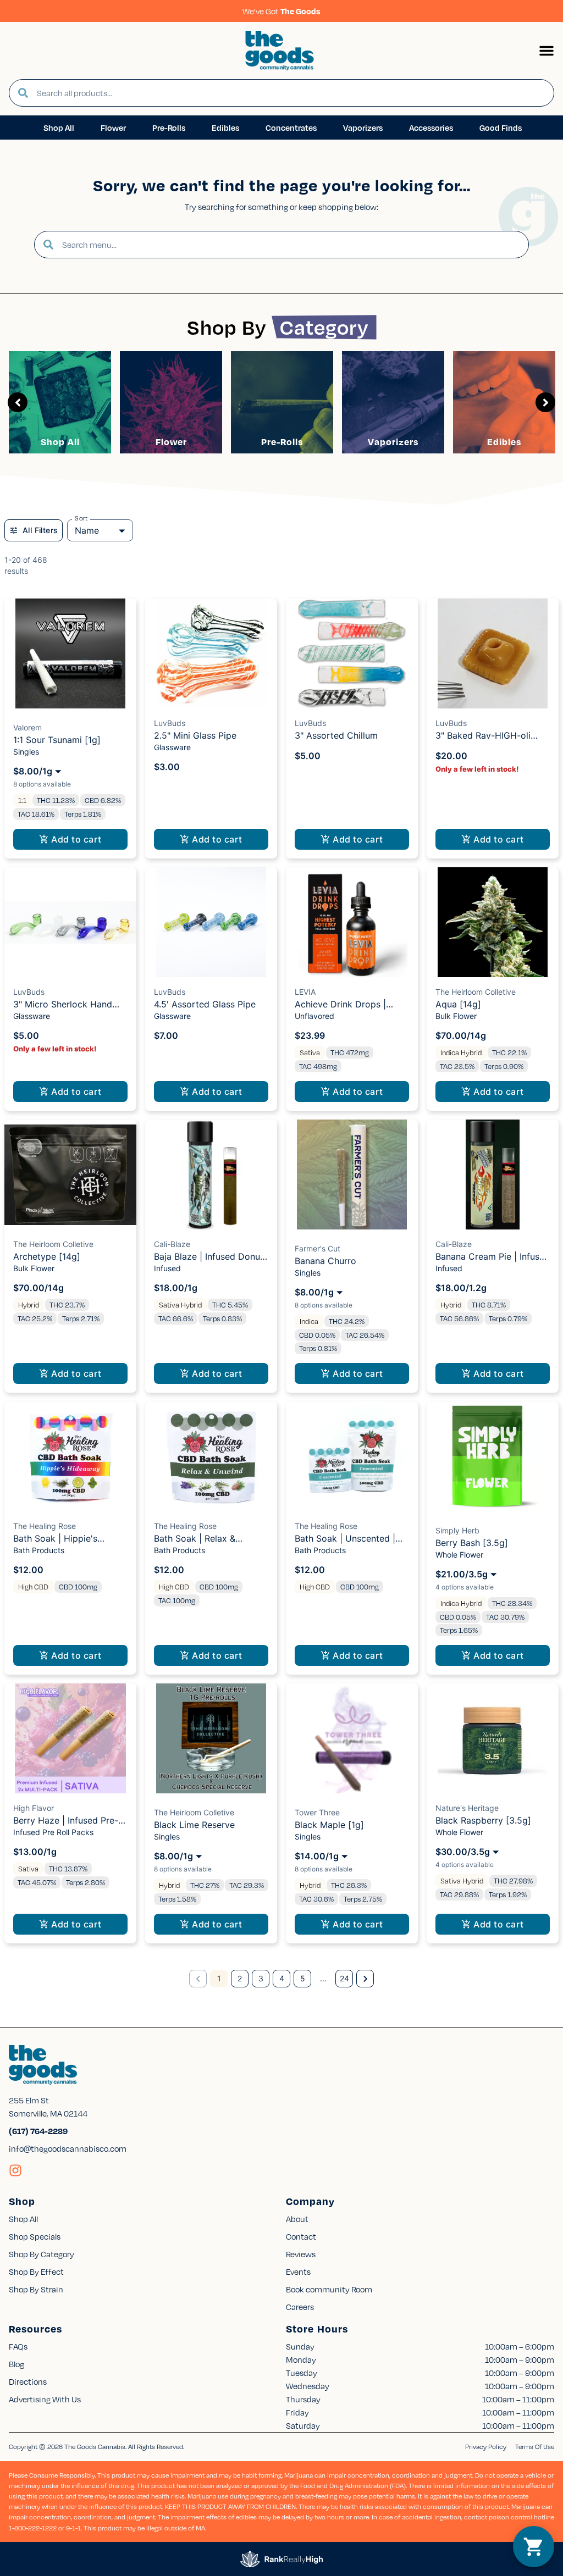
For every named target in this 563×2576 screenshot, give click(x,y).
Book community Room (329, 2289)
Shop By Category (42, 2254)
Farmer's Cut (318, 1248)
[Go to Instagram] (15, 2170)
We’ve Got (281, 11)
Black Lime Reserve (194, 1825)
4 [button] (282, 1978)
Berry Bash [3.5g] (472, 1543)
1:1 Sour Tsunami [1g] (57, 740)
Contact (301, 2236)
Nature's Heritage (467, 1808)
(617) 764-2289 (38, 2131)
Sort (81, 518)
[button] (547, 51)
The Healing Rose (45, 1526)
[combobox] (291, 93)
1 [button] (219, 1978)
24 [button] (344, 1978)
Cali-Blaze (172, 1244)
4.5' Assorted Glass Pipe (205, 1004)
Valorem (27, 727)
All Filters (40, 530)
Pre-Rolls (282, 442)
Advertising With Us (45, 2399)
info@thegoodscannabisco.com (68, 2148)
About (297, 2219)
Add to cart (76, 839)
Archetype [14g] (47, 1256)
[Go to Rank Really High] (281, 2559)
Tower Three (317, 1812)
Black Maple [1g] (329, 1825)
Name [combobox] (87, 530)
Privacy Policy (486, 2447)
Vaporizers (393, 442)
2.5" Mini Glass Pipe (195, 735)
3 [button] (261, 1978)
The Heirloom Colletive (476, 992)
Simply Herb (457, 1530)
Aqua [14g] (458, 1004)
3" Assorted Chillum (336, 735)
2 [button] (240, 1978)
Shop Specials (35, 2236)
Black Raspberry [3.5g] (483, 1820)
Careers (300, 2307)
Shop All (60, 442)
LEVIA (305, 992)
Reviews (301, 2254)
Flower (171, 442)
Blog (16, 2364)
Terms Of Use (535, 2447)
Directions (28, 2381)
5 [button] (303, 1978)
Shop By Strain (36, 2289)
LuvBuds (170, 723)
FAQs (18, 2346)
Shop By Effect (36, 2272)
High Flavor (34, 1808)
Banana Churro (325, 1261)
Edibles (504, 442)
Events (298, 2272)
